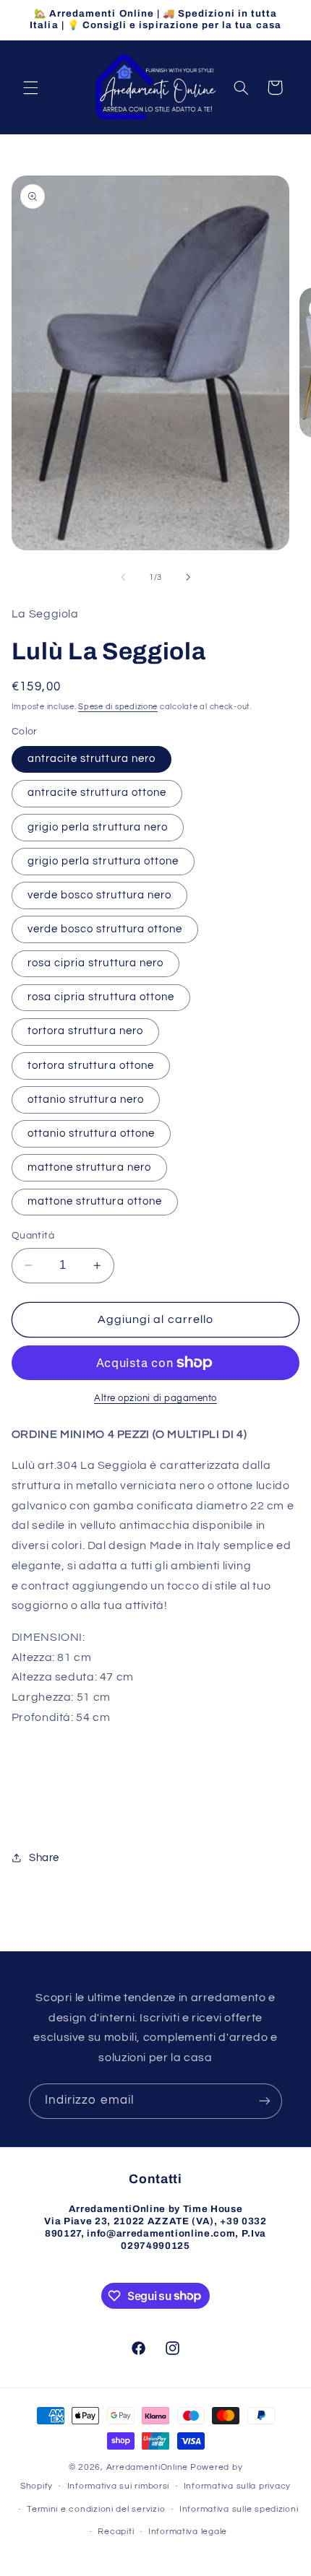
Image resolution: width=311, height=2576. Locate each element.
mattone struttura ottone (95, 1201)
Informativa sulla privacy (237, 2486)
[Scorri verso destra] (188, 577)
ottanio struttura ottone (91, 1133)
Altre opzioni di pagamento (155, 1398)
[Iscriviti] (265, 2101)
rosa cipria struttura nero (95, 963)
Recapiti (116, 2532)
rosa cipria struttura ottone (101, 997)
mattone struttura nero (89, 1167)
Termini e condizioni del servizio (96, 2509)
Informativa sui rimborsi (119, 2486)
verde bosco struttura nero (99, 895)
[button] (30, 87)
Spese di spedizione (118, 707)
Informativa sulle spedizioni (239, 2509)
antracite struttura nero (91, 759)
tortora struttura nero (85, 1031)
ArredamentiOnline (148, 2467)
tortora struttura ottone (91, 1066)
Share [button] (44, 1858)
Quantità (33, 1236)
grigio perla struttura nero (98, 827)
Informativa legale (188, 2532)
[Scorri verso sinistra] (123, 577)
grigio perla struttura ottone (103, 861)
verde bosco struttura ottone (105, 929)
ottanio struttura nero (86, 1100)
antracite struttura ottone (97, 793)
